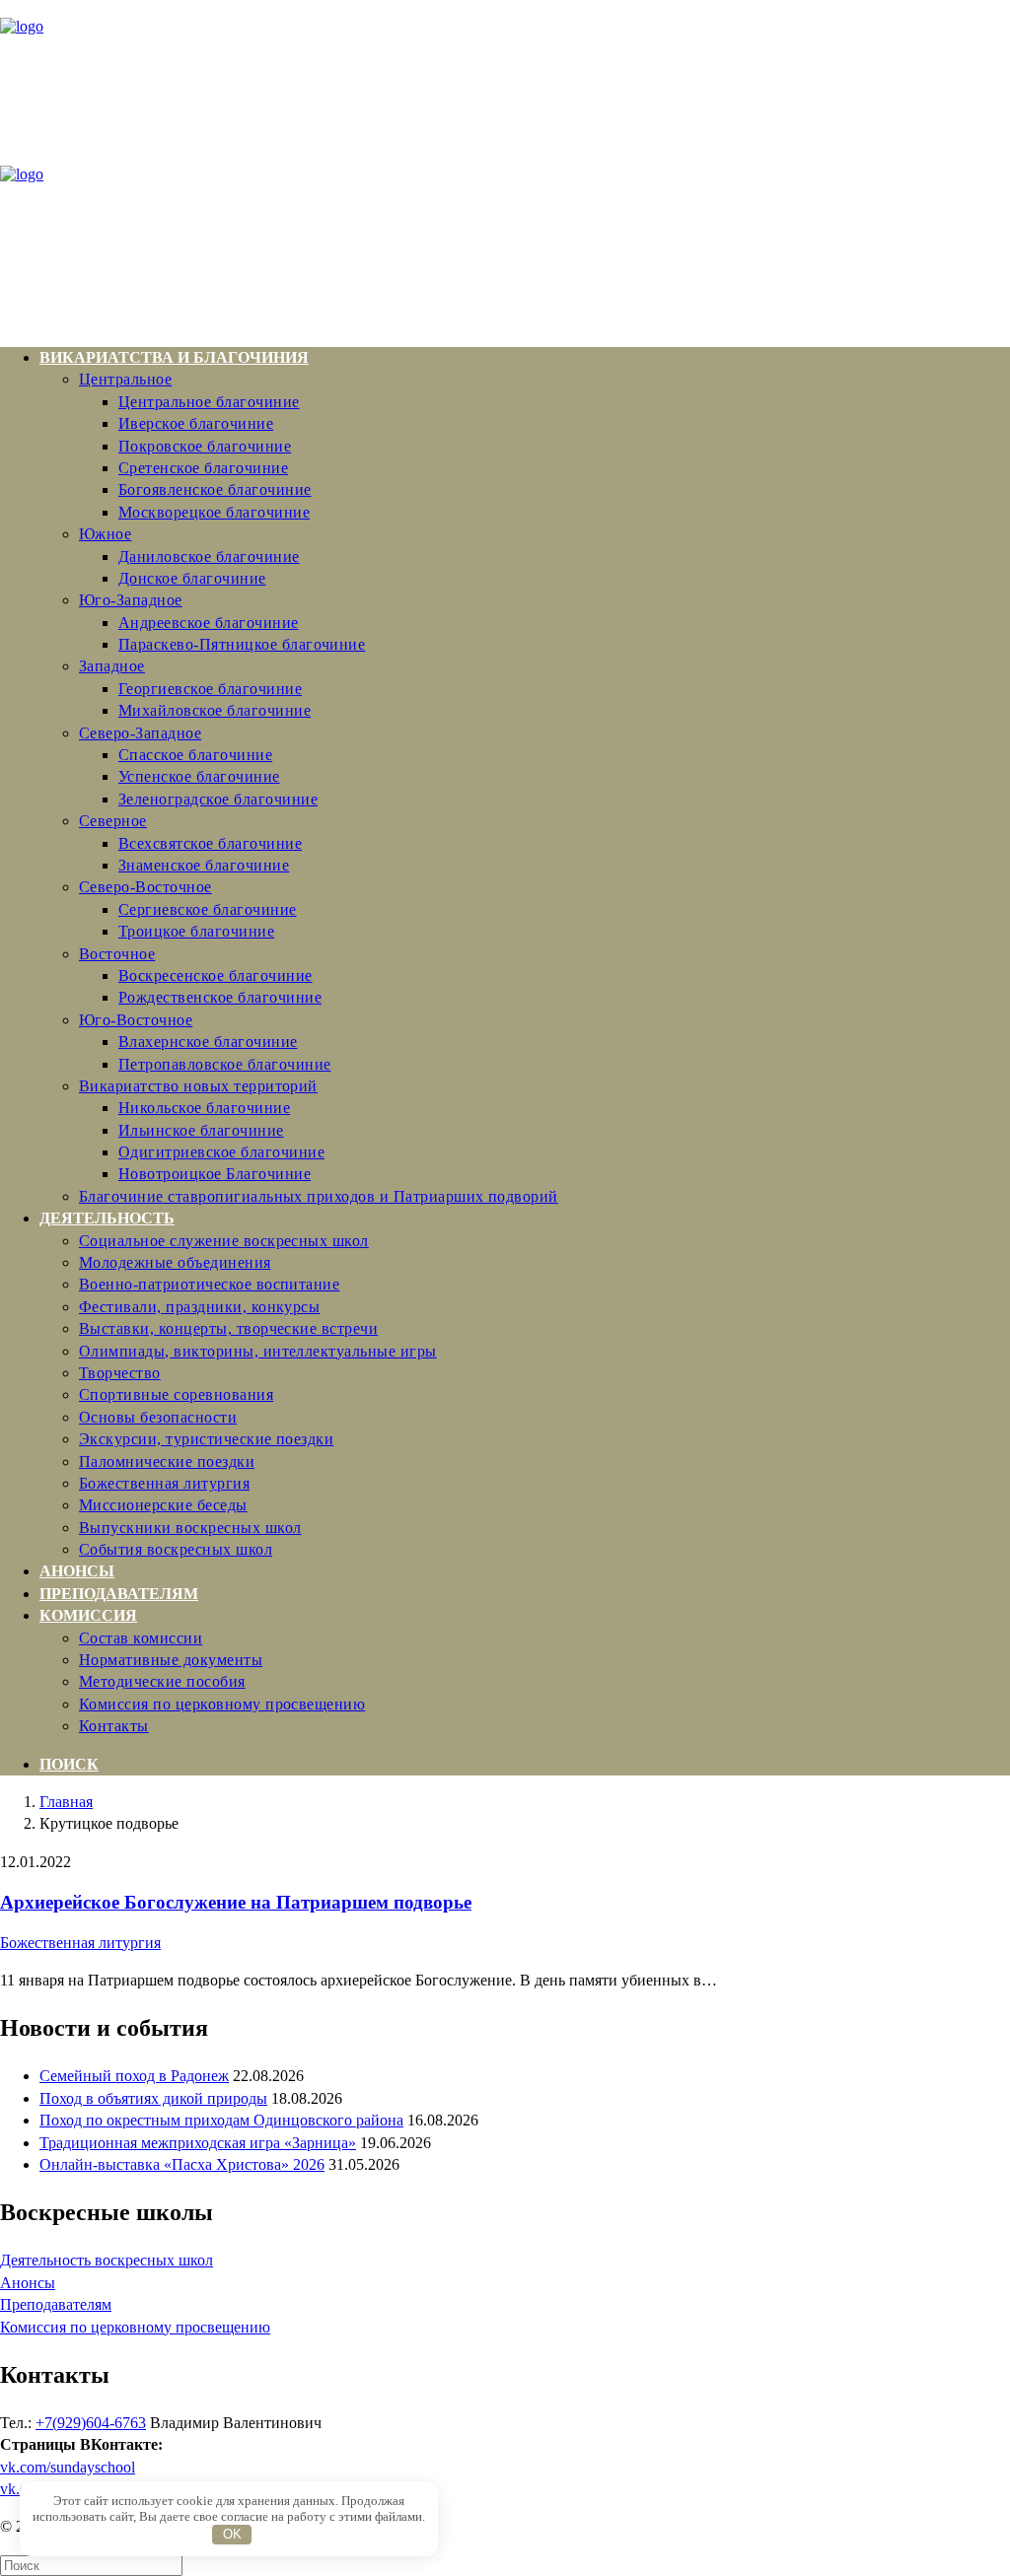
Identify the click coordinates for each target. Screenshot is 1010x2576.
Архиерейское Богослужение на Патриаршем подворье (236, 1902)
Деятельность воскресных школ (107, 2260)
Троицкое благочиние (196, 931)
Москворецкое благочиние (214, 512)
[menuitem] (525, 777)
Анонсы (77, 1571)
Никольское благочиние (204, 1108)
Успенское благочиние (199, 776)
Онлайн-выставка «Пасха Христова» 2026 (182, 2164)
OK (232, 2534)
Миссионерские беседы (163, 1505)
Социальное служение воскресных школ (224, 1241)
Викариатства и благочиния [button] (174, 357)
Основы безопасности (158, 1417)
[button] (69, 1764)
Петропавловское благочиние (224, 1064)
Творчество (120, 1373)
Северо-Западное (140, 733)
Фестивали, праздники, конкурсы (199, 1307)
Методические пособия (162, 1681)
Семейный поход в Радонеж (134, 2076)
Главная (66, 1802)
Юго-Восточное (136, 1020)
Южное (105, 534)
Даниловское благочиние (209, 557)
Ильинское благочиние (201, 1130)
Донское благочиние (192, 578)
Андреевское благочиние (209, 623)
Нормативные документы (171, 1660)
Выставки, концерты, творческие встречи (228, 1328)
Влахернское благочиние (208, 1042)
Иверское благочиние (196, 423)
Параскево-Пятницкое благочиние (242, 644)
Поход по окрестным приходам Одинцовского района (221, 2120)
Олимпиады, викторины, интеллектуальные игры (258, 1351)
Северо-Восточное (145, 887)
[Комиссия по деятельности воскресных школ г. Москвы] (505, 166)
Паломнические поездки (167, 1462)
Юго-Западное (131, 600)
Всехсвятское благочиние (210, 843)
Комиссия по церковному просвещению (222, 1704)
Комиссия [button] (88, 1615)
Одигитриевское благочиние (221, 1152)
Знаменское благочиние (204, 865)
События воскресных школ (176, 1549)
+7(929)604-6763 (91, 2423)
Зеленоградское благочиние (218, 799)
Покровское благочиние (205, 446)
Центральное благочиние (209, 402)
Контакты (114, 1726)
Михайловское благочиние (215, 710)
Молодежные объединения (175, 1262)
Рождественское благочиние (220, 997)
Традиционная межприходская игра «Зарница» (198, 2143)
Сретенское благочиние (203, 468)
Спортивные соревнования (176, 1394)
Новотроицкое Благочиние (215, 1174)
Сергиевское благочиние (208, 909)
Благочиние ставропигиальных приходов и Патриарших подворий (319, 1196)
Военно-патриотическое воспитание (209, 1284)
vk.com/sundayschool (68, 2467)
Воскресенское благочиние (216, 975)
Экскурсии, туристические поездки (206, 1439)
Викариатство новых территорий (198, 1086)
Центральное (125, 379)
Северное (113, 821)
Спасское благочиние (195, 755)
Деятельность (107, 1218)
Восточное (117, 954)
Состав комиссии (141, 1638)
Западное (112, 666)
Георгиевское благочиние (210, 689)
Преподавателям (119, 1594)
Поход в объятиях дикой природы (153, 2098)
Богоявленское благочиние (215, 489)
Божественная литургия (164, 1483)
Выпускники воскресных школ (190, 1528)
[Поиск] (91, 2565)
